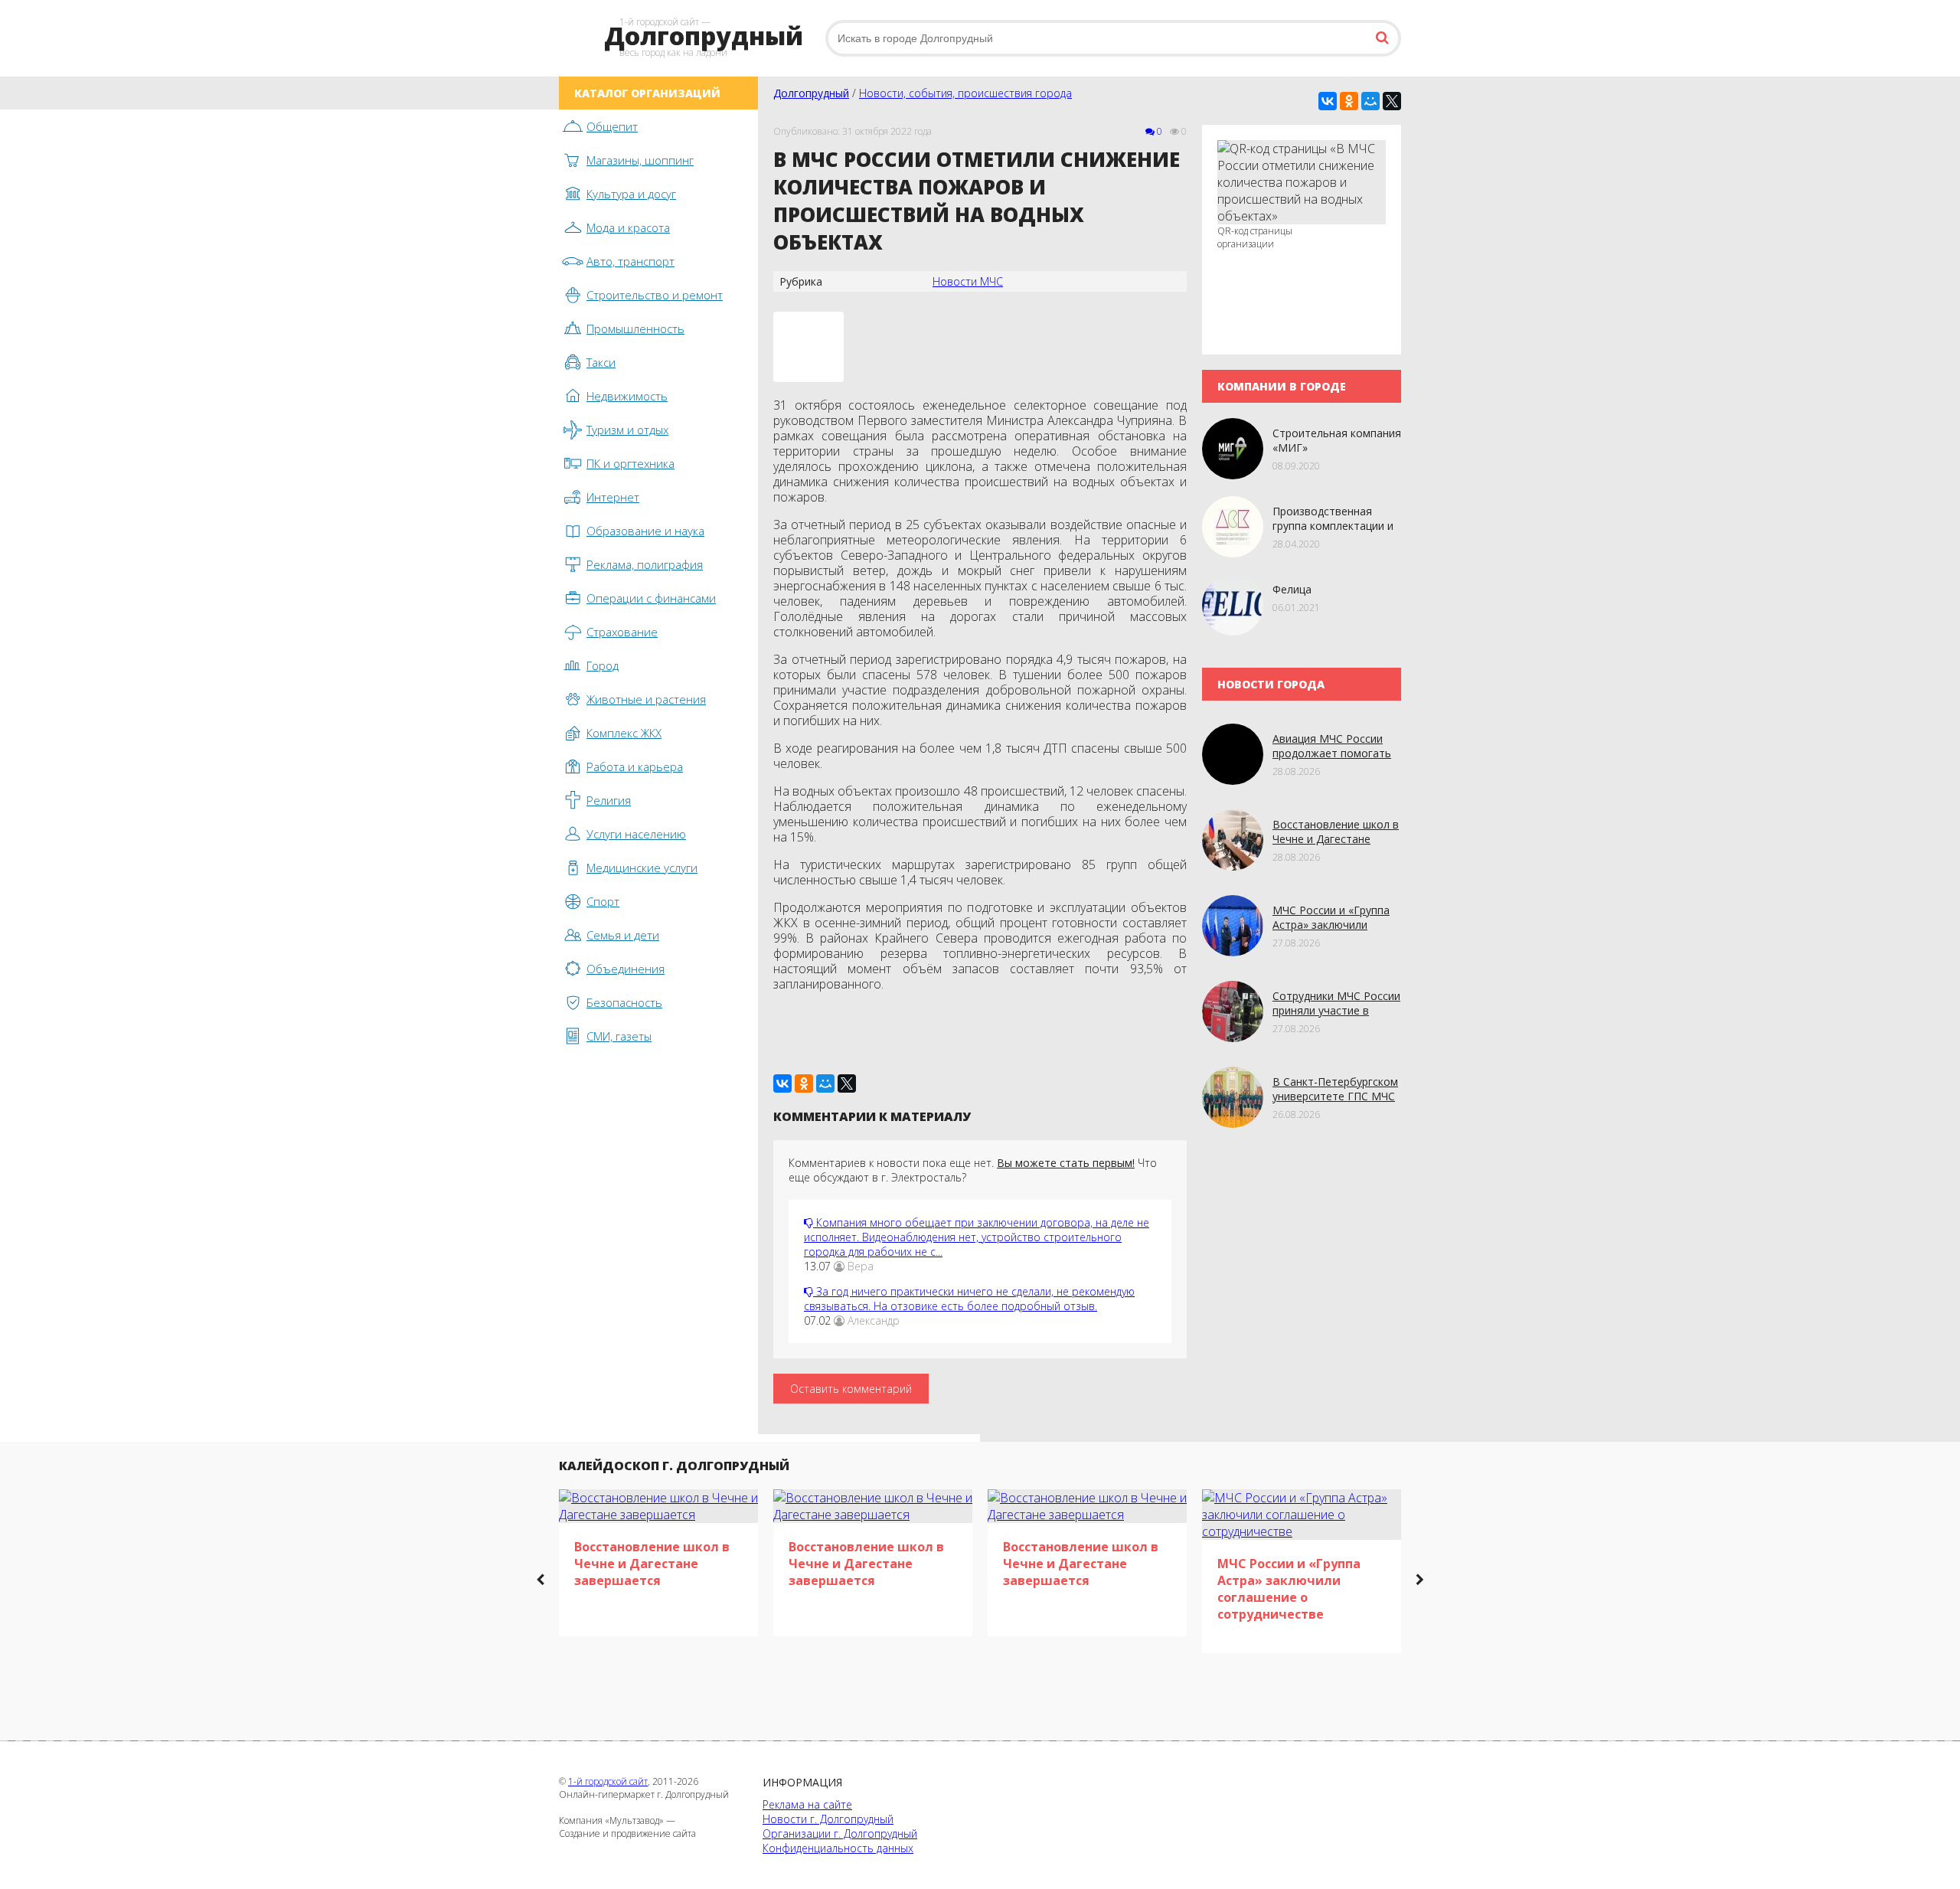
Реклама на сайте (807, 1804)
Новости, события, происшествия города (965, 93)
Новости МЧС (968, 281)
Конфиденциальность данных (838, 1848)
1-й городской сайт (608, 1781)
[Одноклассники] (1349, 101)
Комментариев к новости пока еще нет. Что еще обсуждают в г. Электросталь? (973, 1170)
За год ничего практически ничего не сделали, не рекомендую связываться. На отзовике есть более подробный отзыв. (969, 1299)
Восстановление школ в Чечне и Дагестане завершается (1336, 839)
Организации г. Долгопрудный (840, 1833)
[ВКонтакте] (1328, 101)
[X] (1392, 101)
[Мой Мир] (1370, 101)
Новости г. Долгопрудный (828, 1819)
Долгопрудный (811, 93)
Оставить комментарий (851, 1389)
